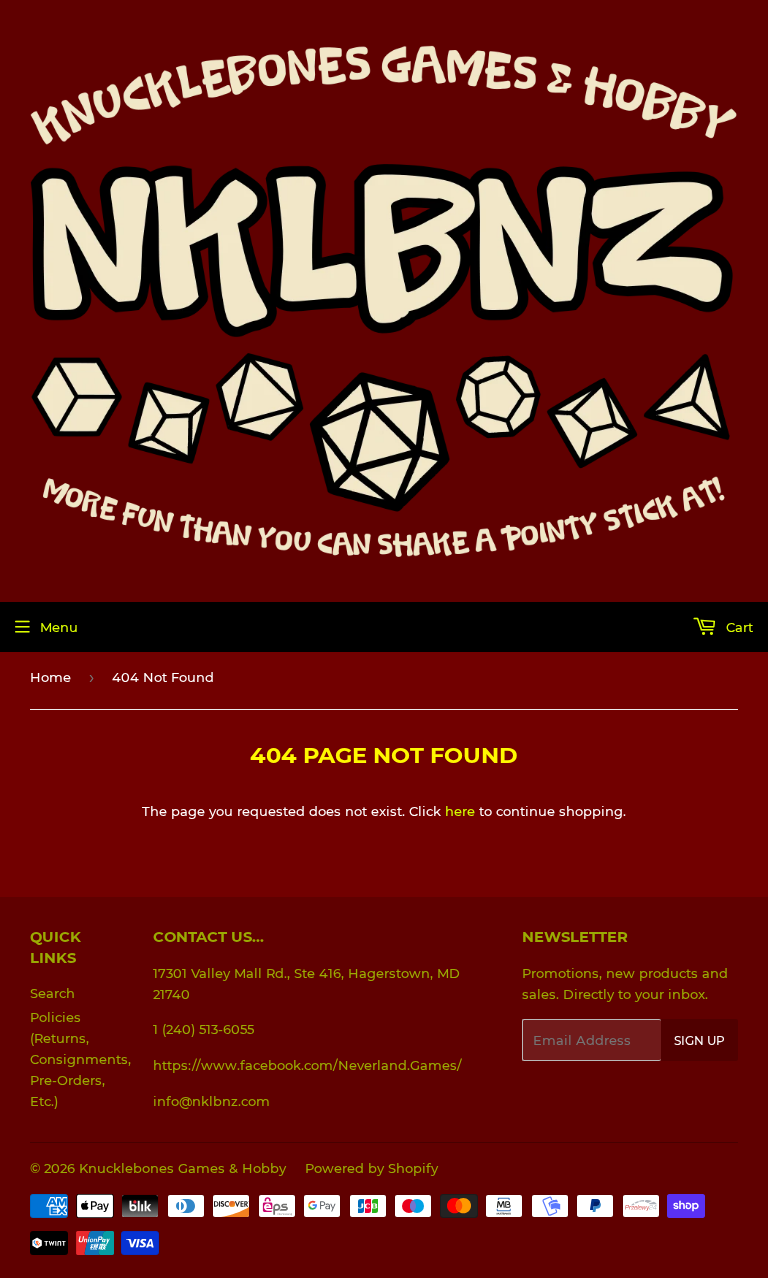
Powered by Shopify (371, 1168)
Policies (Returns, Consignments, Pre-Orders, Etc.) (80, 1058)
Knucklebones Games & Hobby (182, 1168)
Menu (59, 627)
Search (52, 993)
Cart (737, 627)
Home (50, 677)
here (460, 811)
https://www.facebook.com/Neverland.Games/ (307, 1065)
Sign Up (699, 1040)
